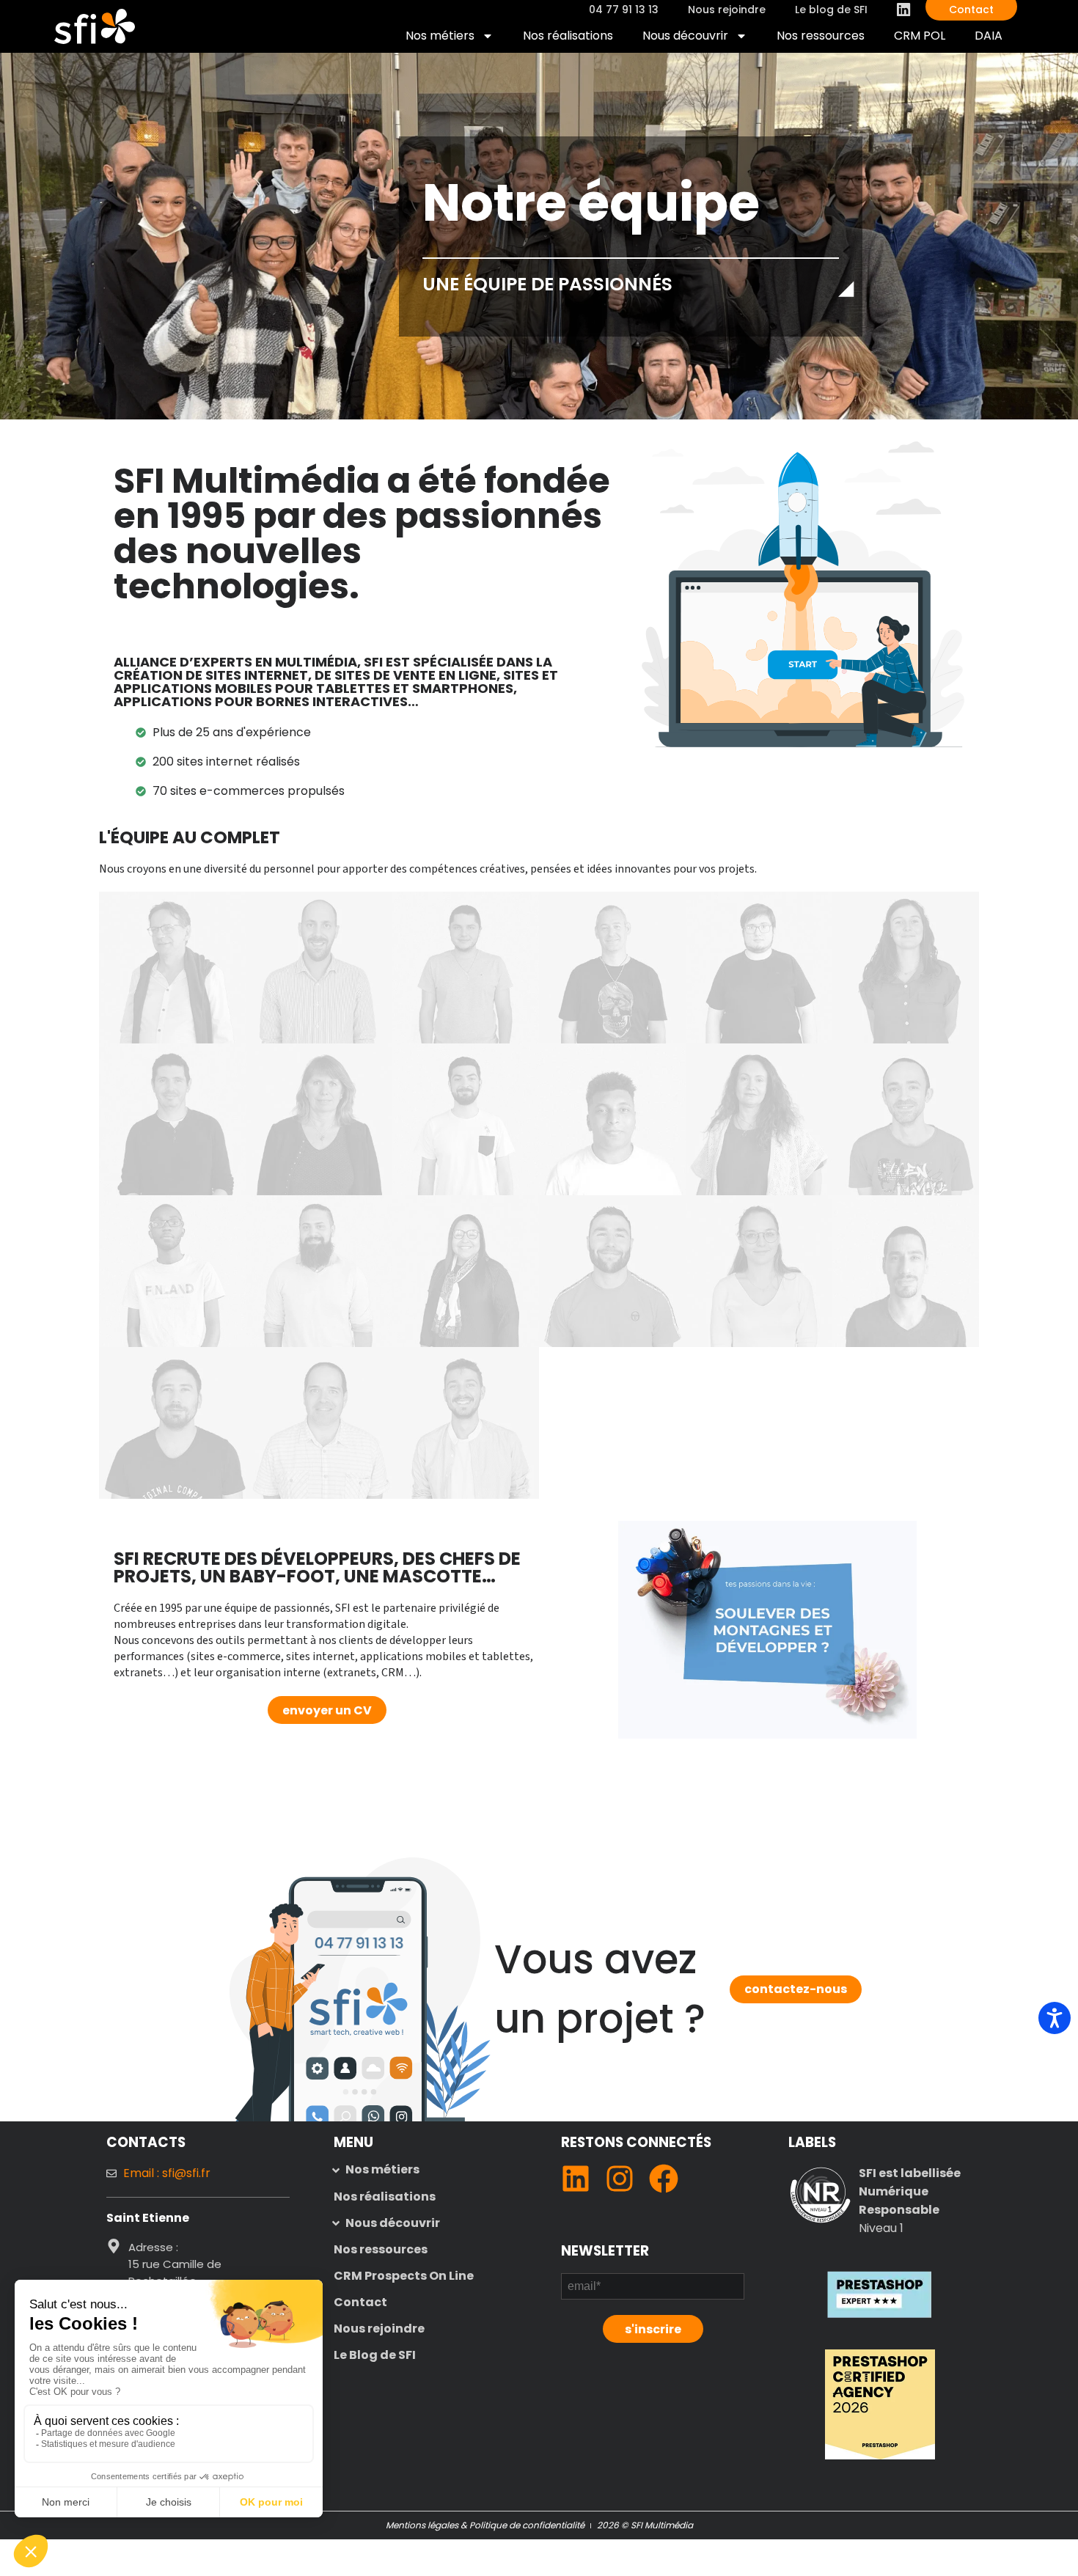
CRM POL (927, 39)
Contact (360, 2302)
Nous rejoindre (379, 2329)
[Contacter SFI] (359, 1942)
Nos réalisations (568, 36)
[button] (425, 2170)
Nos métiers (440, 36)
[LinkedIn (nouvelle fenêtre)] (576, 2179)
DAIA (995, 39)
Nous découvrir (685, 36)
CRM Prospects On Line (404, 2276)
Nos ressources (821, 36)
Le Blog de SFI (375, 2355)
